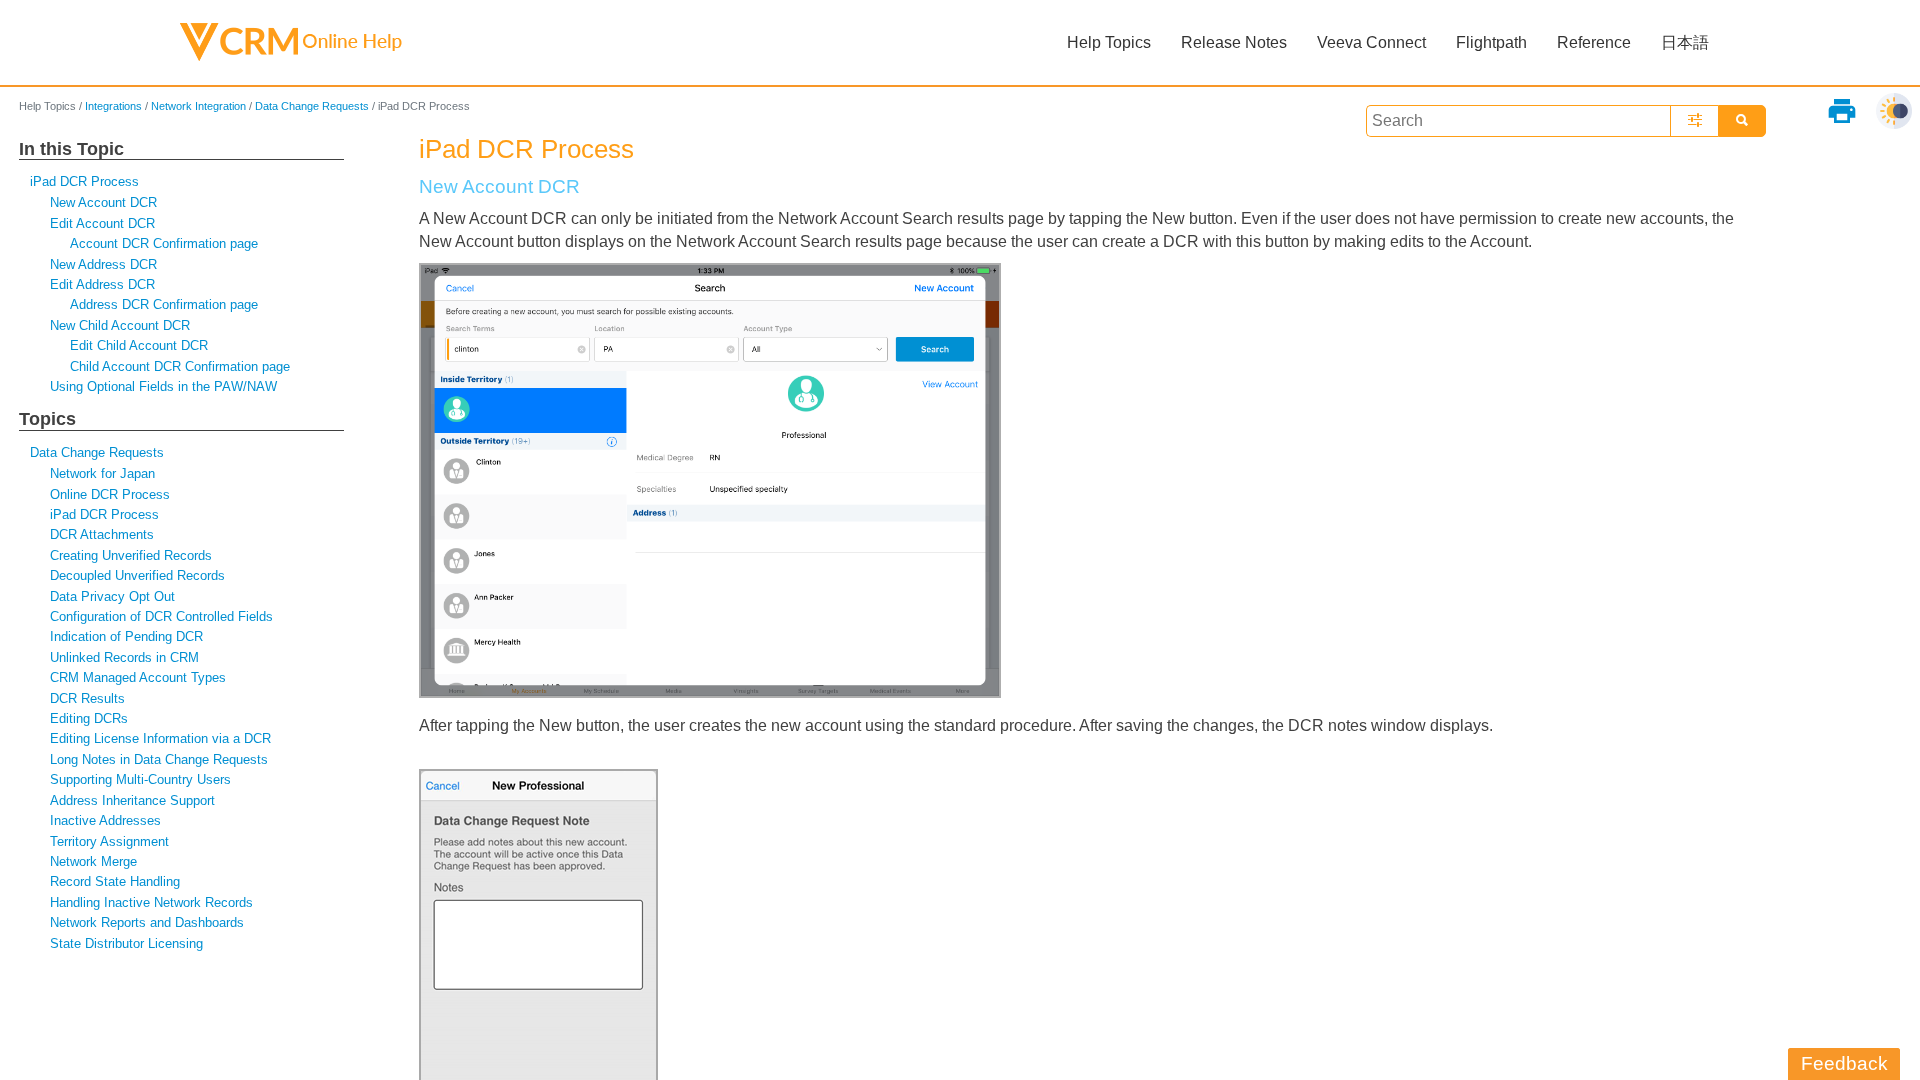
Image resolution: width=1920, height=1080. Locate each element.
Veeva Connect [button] (1371, 42)
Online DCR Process (110, 494)
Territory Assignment (109, 841)
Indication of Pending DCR (126, 636)
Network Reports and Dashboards (147, 922)
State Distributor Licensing (126, 943)
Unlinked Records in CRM (124, 657)
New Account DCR (103, 202)
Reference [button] (1594, 42)
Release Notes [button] (1234, 42)
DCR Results (87, 698)
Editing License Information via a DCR (160, 738)
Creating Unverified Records (131, 555)
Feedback (1844, 1063)
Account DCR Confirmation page (164, 243)
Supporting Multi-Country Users (140, 779)
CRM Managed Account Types (138, 677)
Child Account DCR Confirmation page (180, 366)
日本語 (1685, 42)
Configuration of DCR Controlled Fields (161, 616)
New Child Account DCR (120, 325)
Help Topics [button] (1109, 42)
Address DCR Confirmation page (164, 304)
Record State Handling (115, 881)
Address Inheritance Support (132, 800)
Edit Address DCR (102, 284)
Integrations (113, 106)
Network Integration (198, 106)
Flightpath (1491, 42)
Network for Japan (102, 473)
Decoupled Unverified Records (137, 575)
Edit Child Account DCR (139, 345)
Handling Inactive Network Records (151, 902)
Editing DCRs (89, 718)
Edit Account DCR (102, 223)
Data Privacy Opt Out (112, 596)
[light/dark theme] (1894, 111)
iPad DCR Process (84, 181)
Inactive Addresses (105, 820)
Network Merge (93, 861)
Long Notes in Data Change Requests (159, 759)
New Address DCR (103, 264)
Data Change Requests (312, 106)
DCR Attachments (102, 534)
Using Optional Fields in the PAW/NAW (163, 386)
